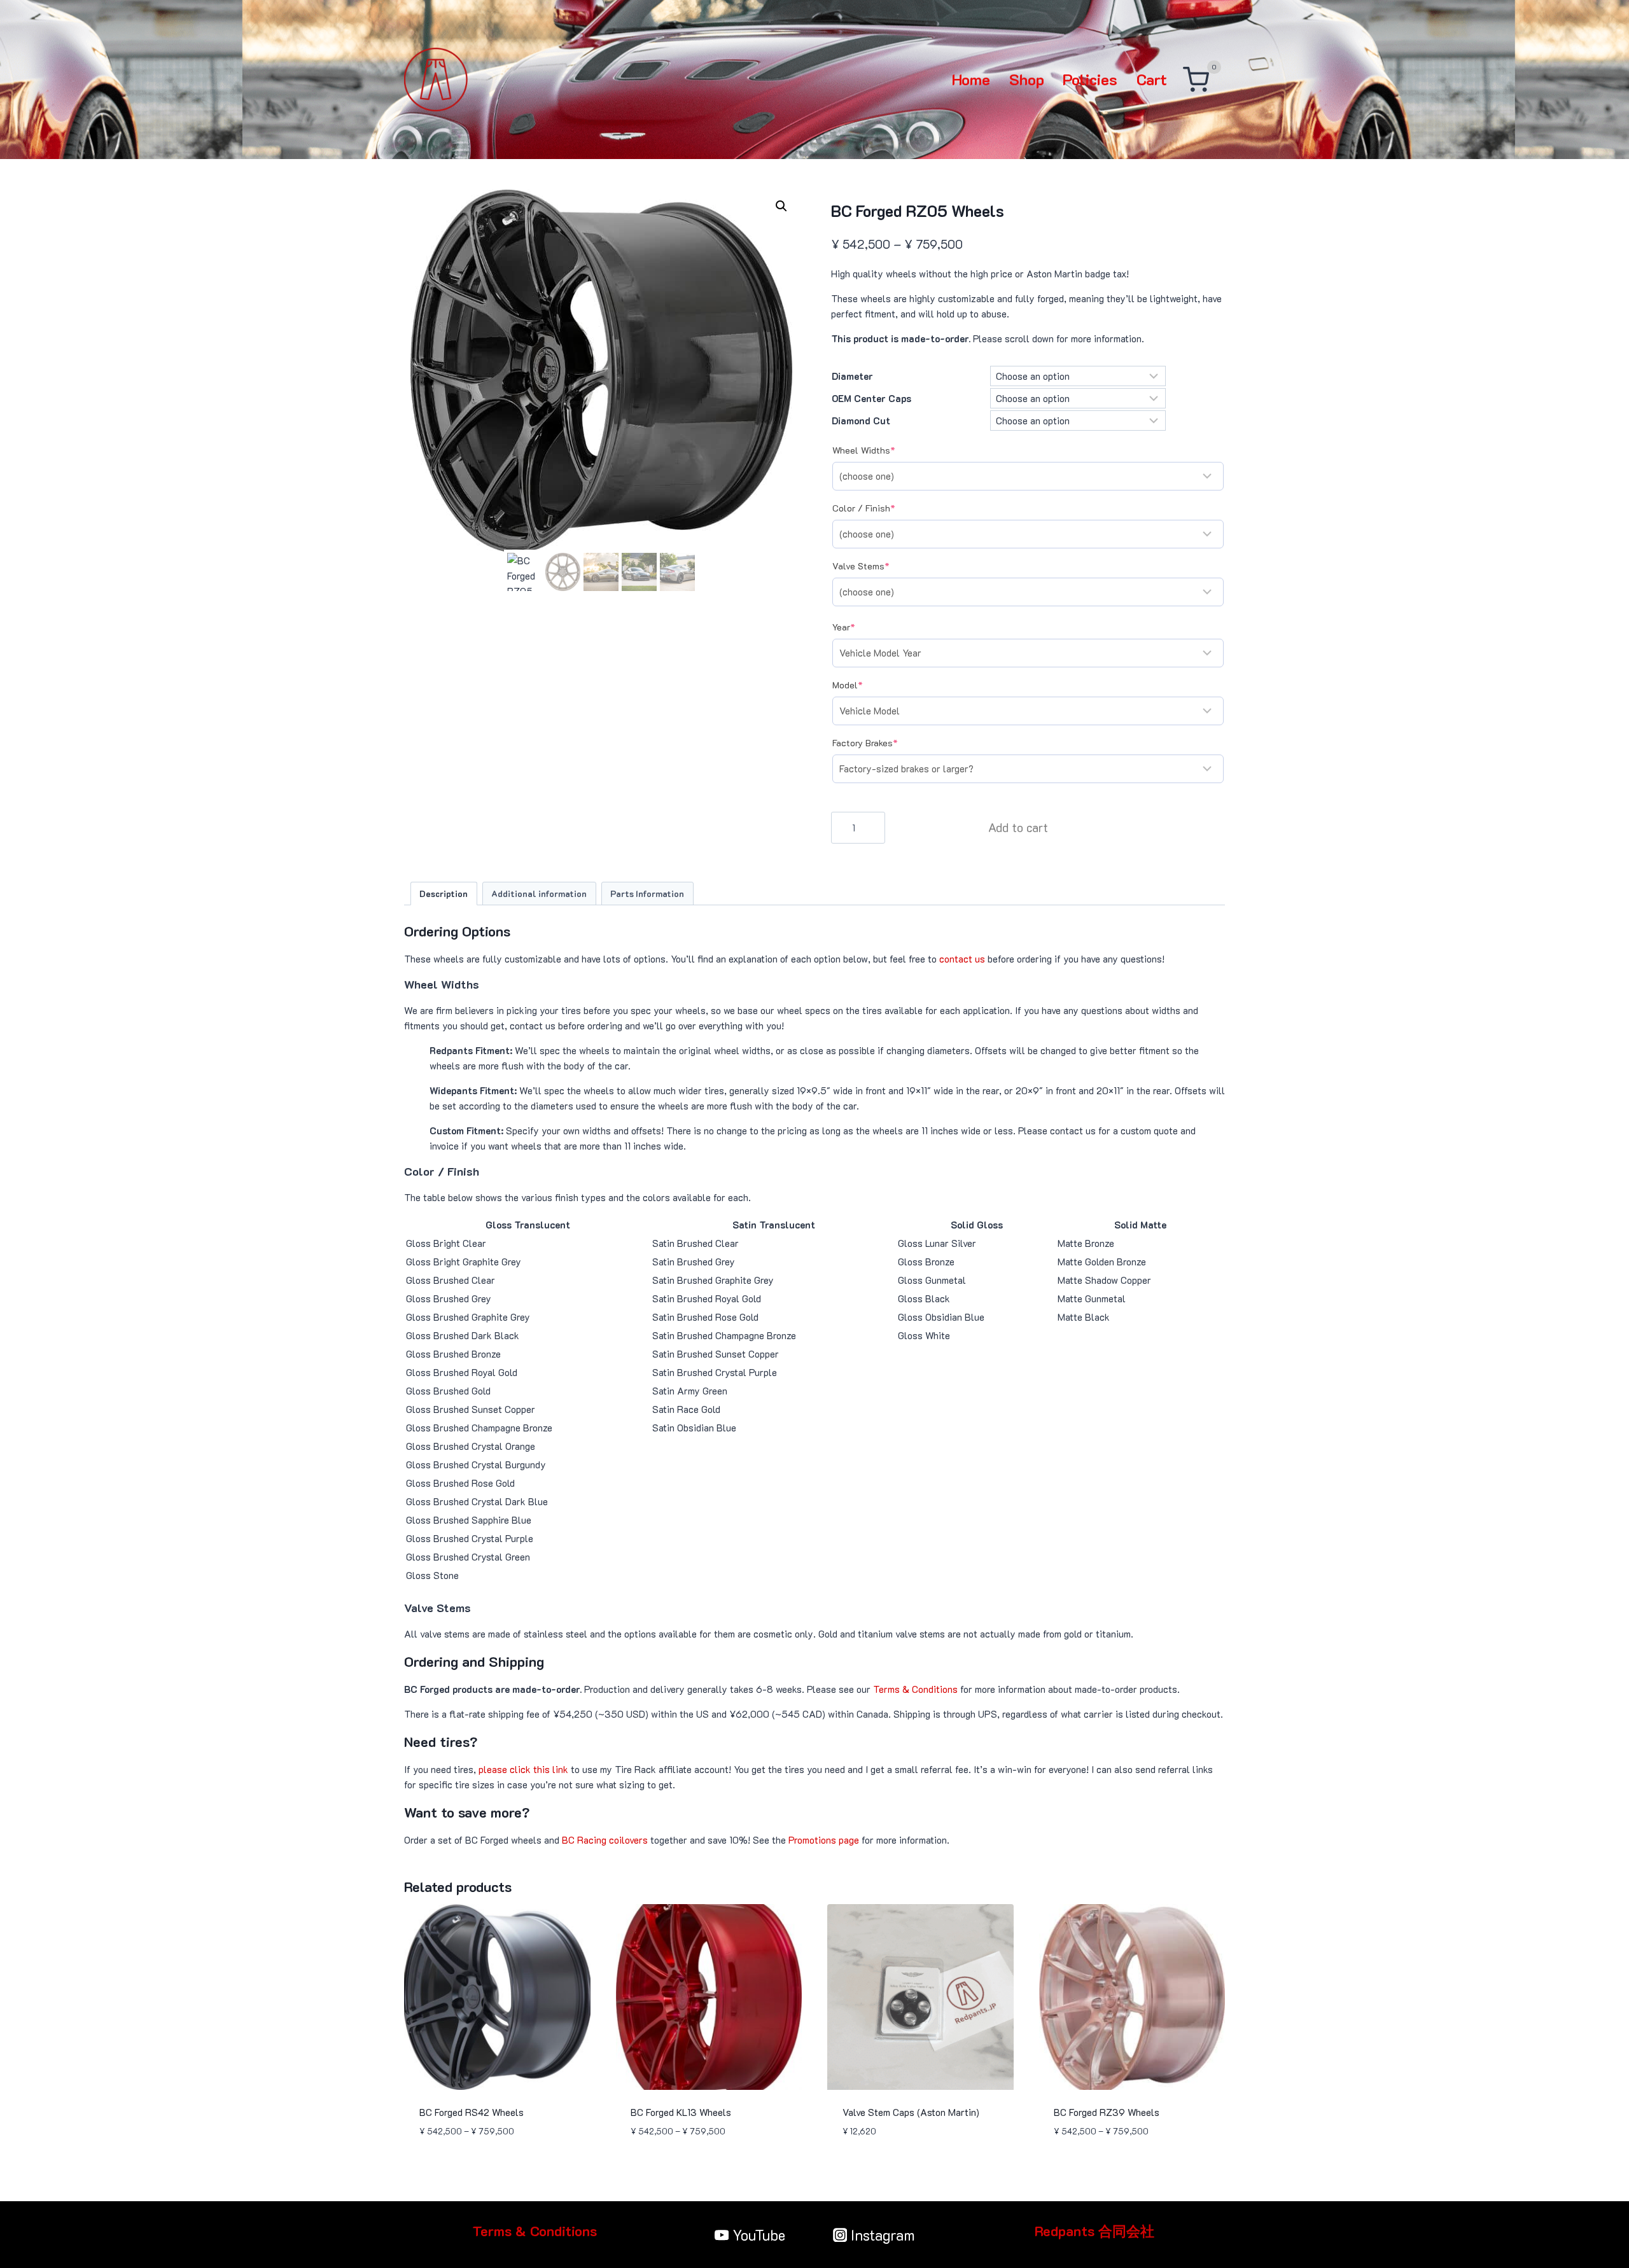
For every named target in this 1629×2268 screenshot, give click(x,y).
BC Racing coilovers (605, 1840)
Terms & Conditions (915, 1689)
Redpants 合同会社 (1094, 2231)
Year (863, 627)
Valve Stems (880, 566)
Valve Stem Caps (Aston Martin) (911, 2112)
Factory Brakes (884, 743)
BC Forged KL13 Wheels (681, 2112)
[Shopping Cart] (1196, 80)
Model (867, 685)
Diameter (852, 376)
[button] (781, 206)
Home (971, 79)
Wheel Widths (883, 450)
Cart (1152, 79)
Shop (1027, 79)
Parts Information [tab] (647, 894)
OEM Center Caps (871, 398)
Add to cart (1018, 827)
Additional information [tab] (539, 894)
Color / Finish (883, 508)
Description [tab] (444, 894)
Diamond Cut (861, 421)
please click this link (523, 1769)
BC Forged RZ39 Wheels (1107, 2112)
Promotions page (824, 1840)
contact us (962, 959)
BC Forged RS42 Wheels (472, 2112)
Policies (1090, 79)
